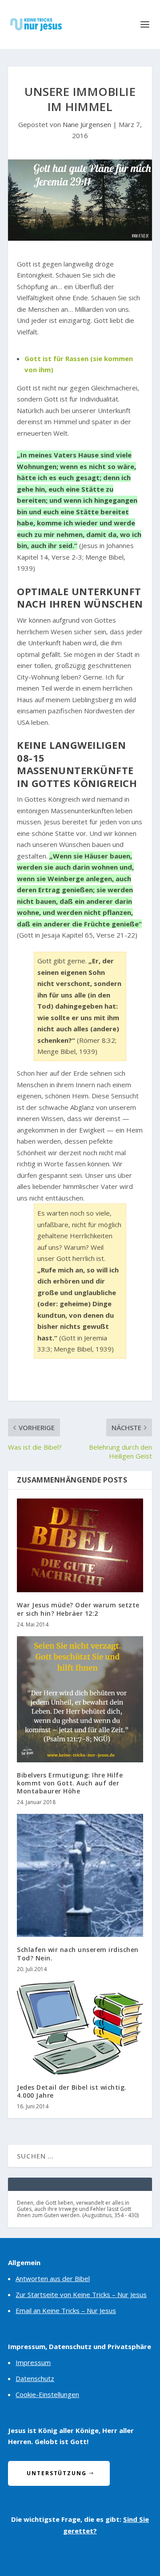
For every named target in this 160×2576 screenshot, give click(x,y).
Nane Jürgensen (87, 124)
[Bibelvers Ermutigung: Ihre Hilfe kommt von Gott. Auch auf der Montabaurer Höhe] (80, 1699)
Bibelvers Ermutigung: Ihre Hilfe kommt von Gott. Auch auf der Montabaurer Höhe (70, 1783)
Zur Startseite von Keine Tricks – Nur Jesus (81, 2294)
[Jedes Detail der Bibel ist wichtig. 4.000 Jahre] (80, 2028)
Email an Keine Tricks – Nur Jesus (66, 2310)
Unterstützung (57, 2473)
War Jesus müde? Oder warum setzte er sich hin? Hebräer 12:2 (78, 1609)
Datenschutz (35, 2378)
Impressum (33, 2362)
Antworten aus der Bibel (53, 2278)
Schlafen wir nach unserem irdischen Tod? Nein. (78, 1954)
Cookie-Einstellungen (47, 2394)
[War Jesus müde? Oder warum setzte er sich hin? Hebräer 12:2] (80, 1546)
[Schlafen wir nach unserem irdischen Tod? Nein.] (80, 1875)
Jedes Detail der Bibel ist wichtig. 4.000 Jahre (72, 2091)
